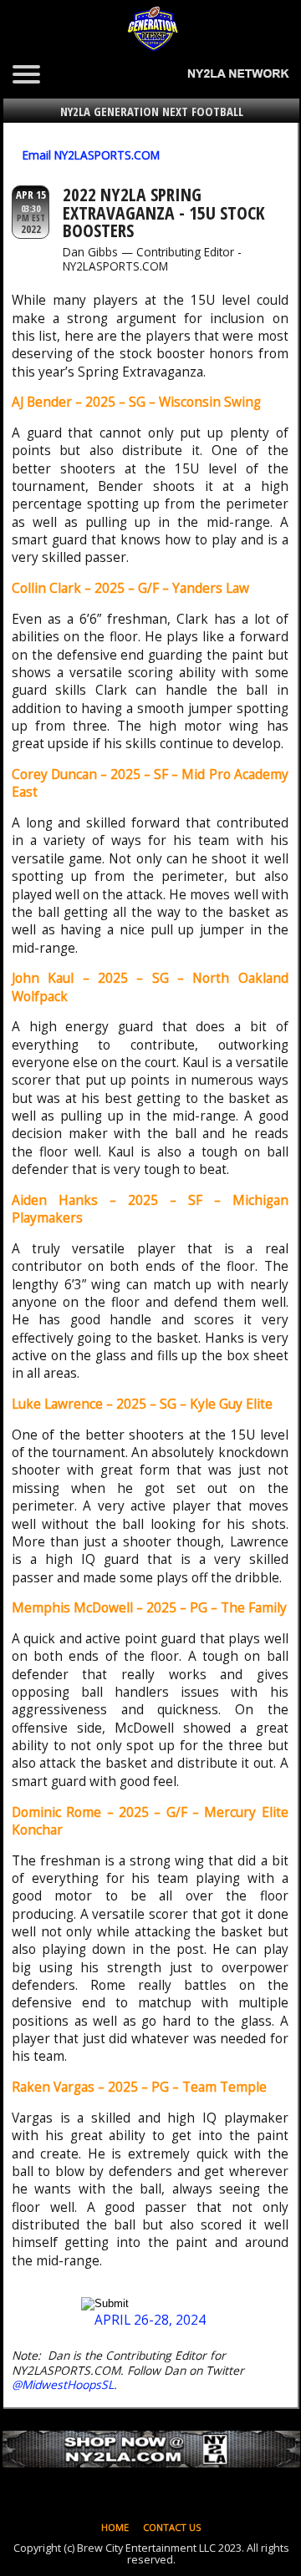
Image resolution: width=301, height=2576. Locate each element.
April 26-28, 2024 (150, 2320)
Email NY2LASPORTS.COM (91, 155)
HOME (115, 2527)
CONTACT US (172, 2527)
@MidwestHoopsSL (63, 2384)
